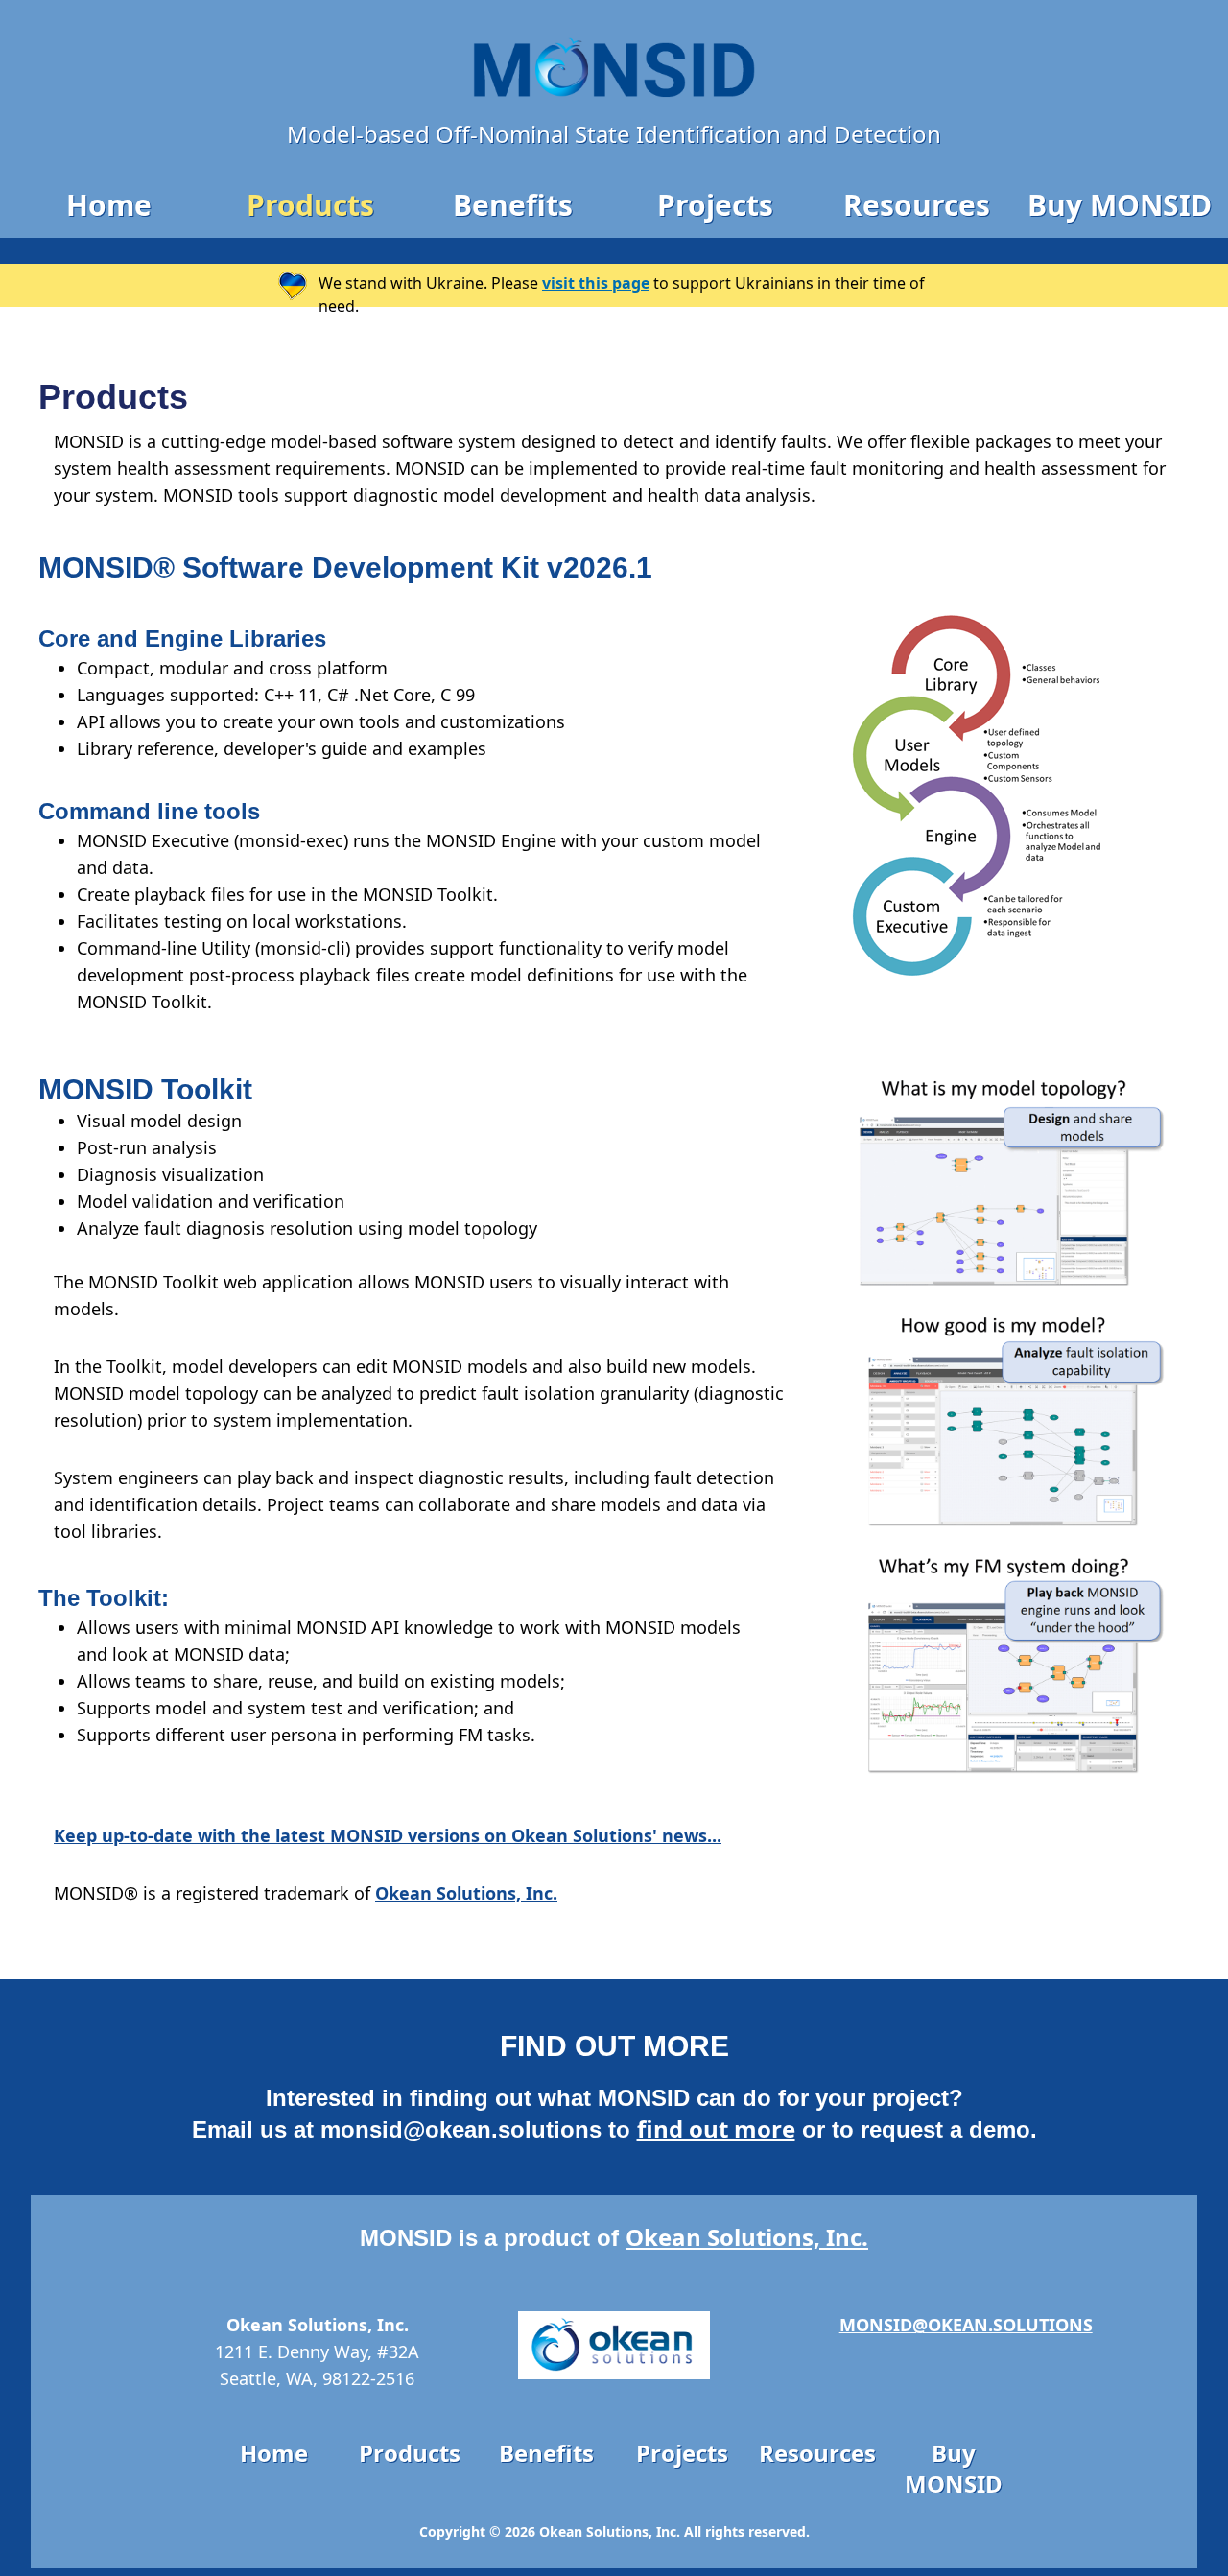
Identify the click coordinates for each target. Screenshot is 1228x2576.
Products (310, 205)
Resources (917, 205)
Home (109, 205)
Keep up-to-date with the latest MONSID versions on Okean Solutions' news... (388, 1835)
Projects (715, 205)
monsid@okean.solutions (461, 2129)
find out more (716, 2128)
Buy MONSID (1120, 205)
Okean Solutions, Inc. (466, 1893)
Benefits (513, 205)
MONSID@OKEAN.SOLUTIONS (966, 2325)
